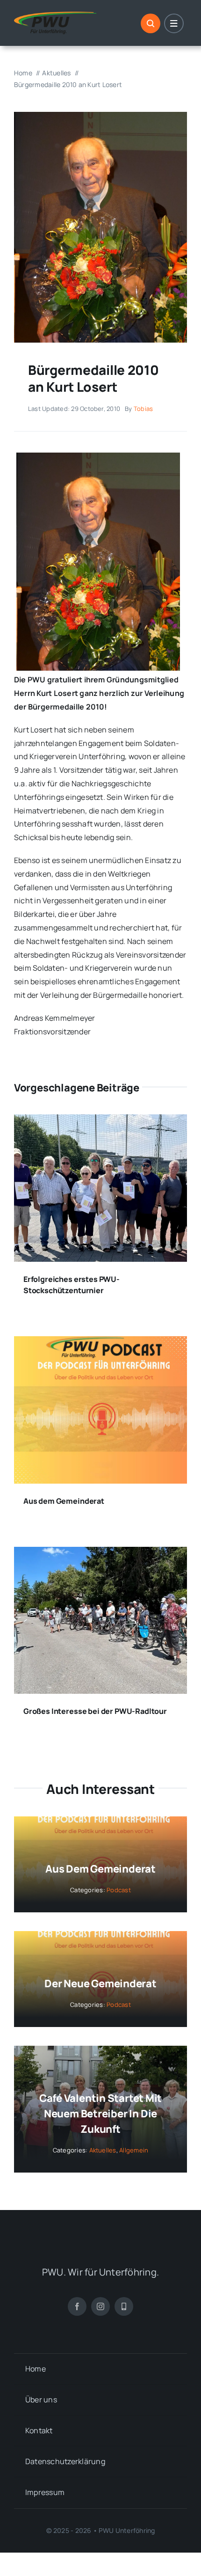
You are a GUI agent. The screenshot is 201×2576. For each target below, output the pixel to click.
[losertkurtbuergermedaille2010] (100, 116)
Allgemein (134, 2150)
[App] (124, 2306)
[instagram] (100, 2306)
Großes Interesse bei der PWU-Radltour (95, 1711)
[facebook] (77, 2306)
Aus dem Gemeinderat (64, 1501)
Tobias (143, 409)
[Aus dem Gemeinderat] (100, 1343)
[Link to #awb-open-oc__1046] (151, 23)
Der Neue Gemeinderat (100, 1983)
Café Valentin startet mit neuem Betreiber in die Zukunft (101, 2114)
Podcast (119, 1890)
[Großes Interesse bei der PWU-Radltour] (100, 1553)
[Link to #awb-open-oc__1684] (174, 23)
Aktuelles (103, 2150)
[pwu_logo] (55, 15)
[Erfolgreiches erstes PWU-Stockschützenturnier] (100, 1121)
